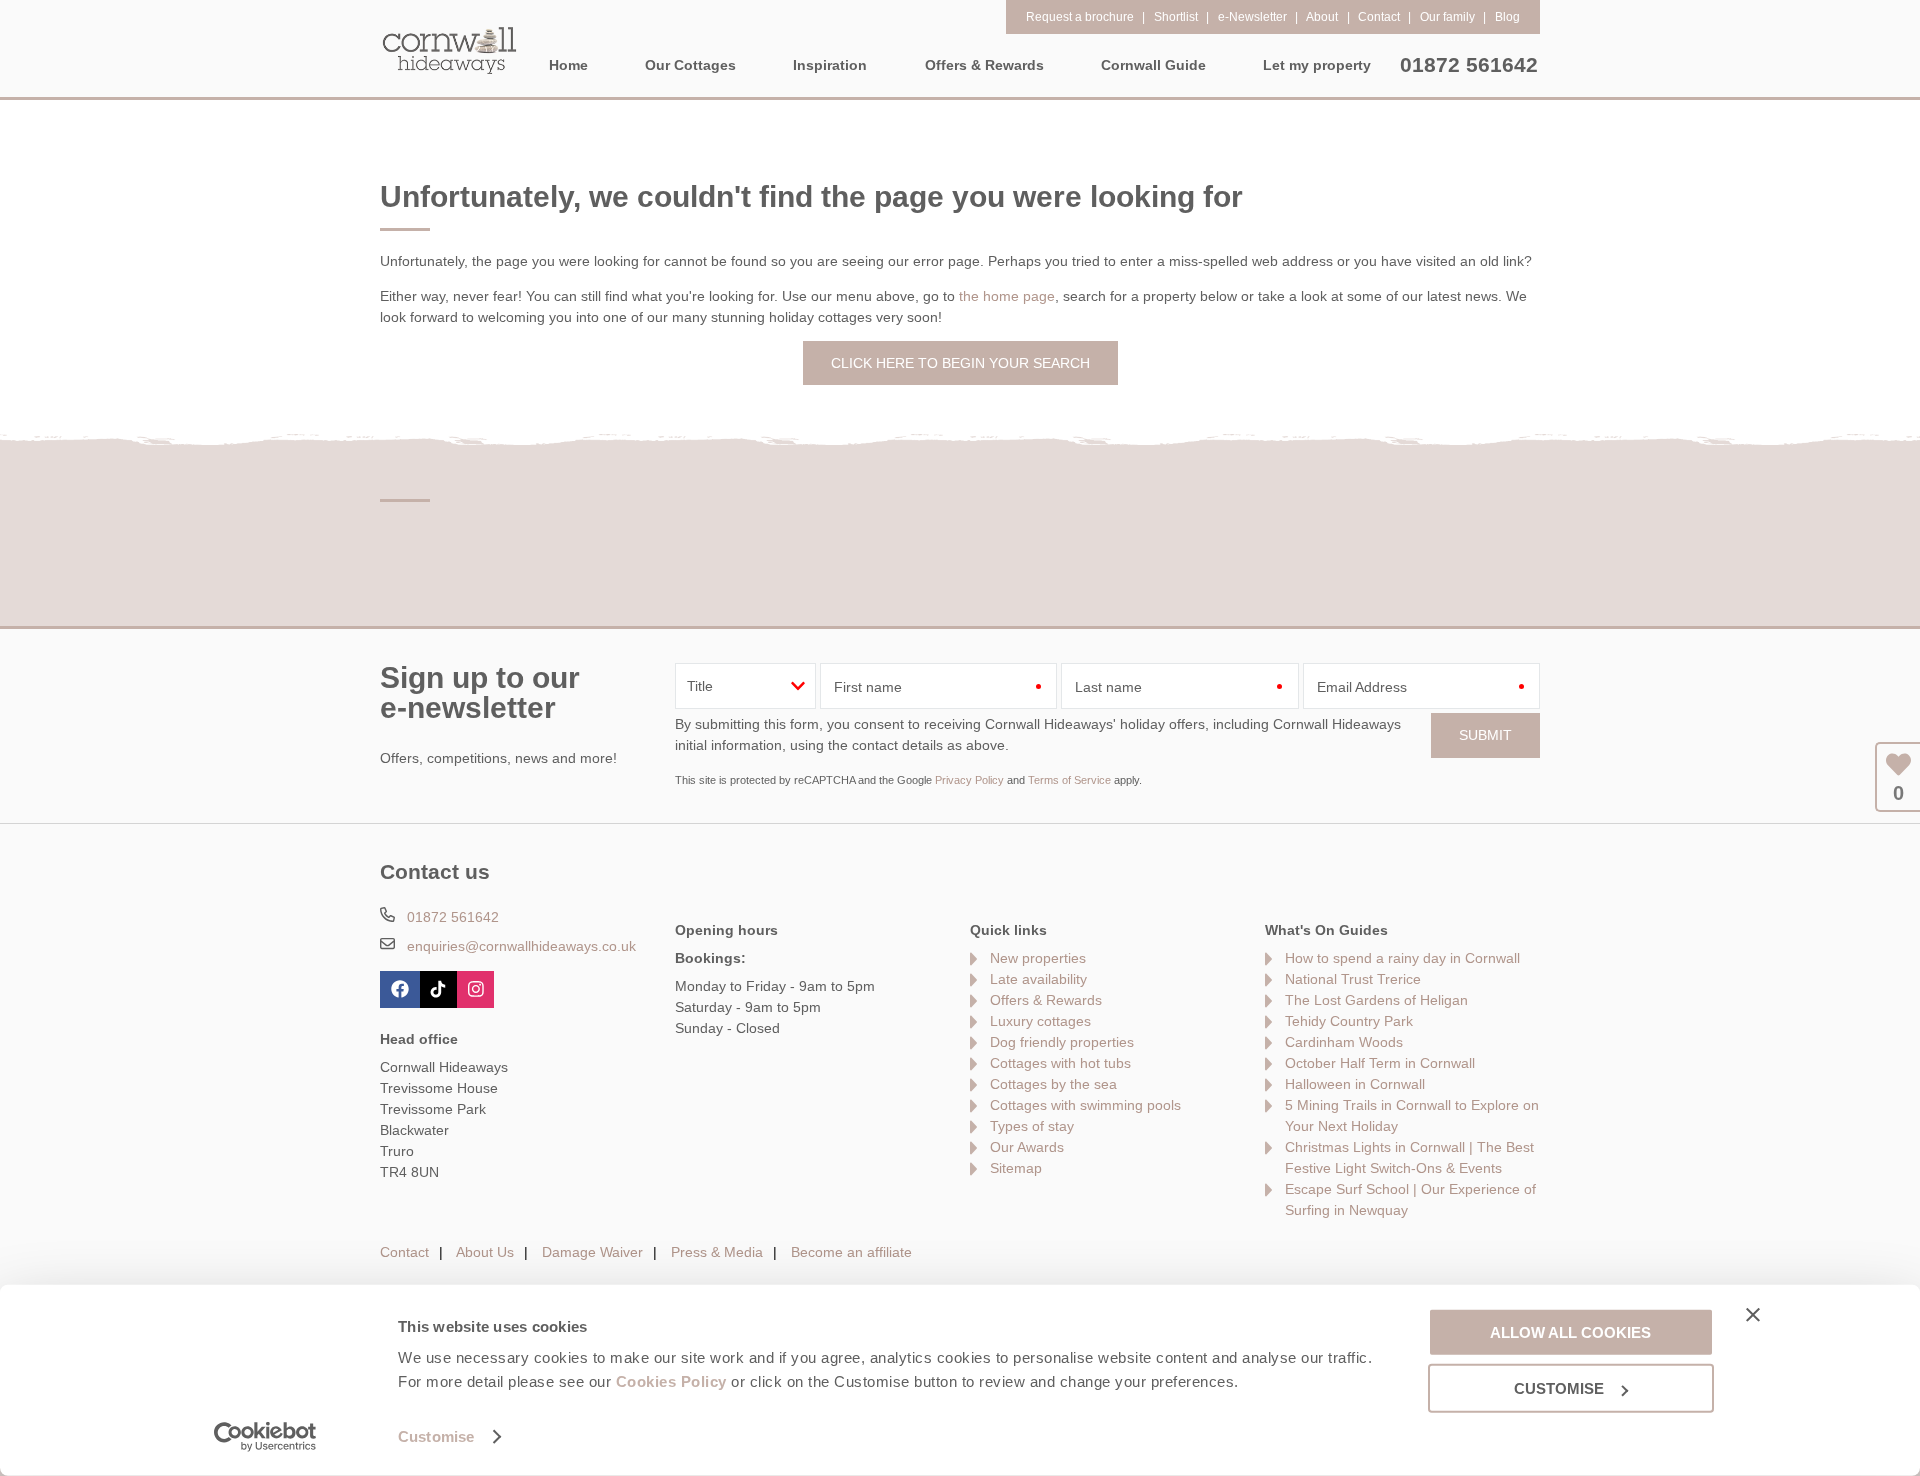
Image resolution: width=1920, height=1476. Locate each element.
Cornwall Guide (1153, 65)
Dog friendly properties (1062, 1042)
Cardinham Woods (1344, 1042)
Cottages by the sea (1053, 1084)
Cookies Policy (671, 1381)
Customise (436, 1436)
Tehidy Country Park (1349, 1021)
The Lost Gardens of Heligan (1376, 1000)
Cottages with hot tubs (1060, 1063)
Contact (404, 1252)
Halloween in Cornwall (1355, 1084)
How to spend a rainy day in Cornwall (1402, 958)
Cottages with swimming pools (1085, 1105)
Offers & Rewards (1046, 1000)
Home (568, 65)
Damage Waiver (592, 1252)
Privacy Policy (969, 780)
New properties (1038, 958)
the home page (1007, 296)
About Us (485, 1252)
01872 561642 (1469, 64)
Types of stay (1032, 1126)
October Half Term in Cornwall (1380, 1063)
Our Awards (1027, 1147)
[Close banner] (1753, 1314)
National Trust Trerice (1353, 979)
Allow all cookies (1570, 1331)
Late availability (1038, 979)
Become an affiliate (851, 1252)
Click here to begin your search (960, 363)
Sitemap (1016, 1168)
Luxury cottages (1040, 1021)
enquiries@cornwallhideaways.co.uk (521, 946)
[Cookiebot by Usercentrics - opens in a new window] (265, 1437)
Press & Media (717, 1252)
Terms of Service (1069, 780)
